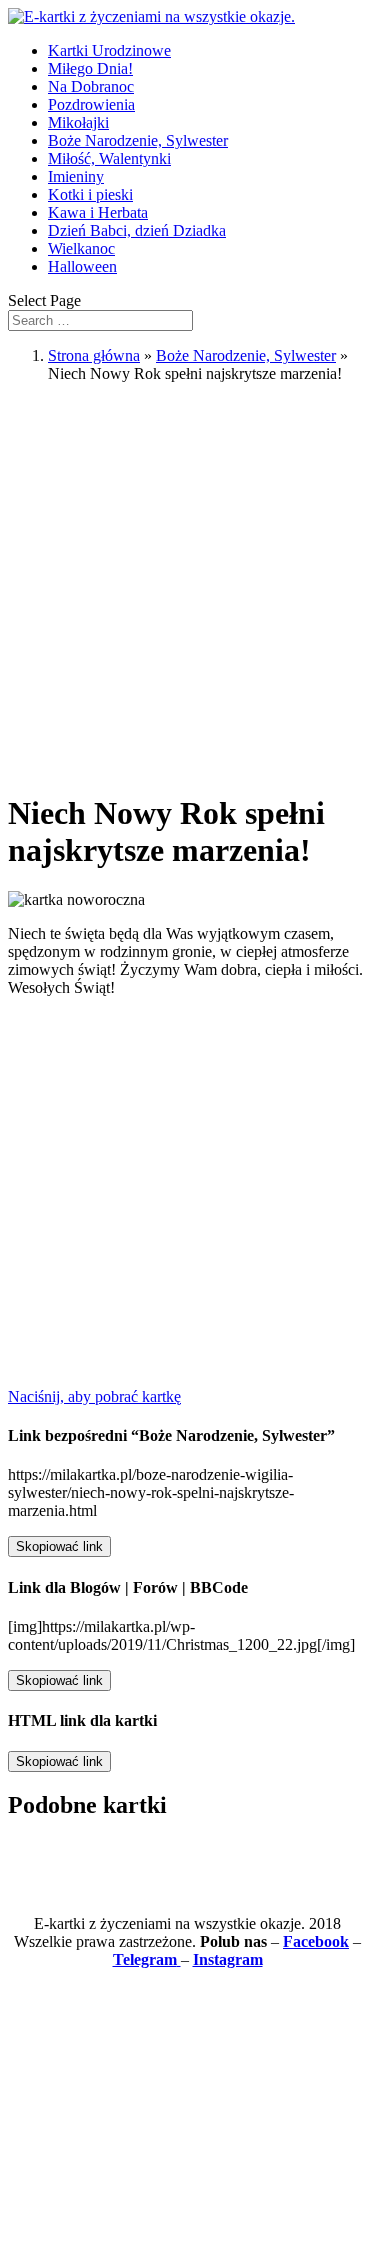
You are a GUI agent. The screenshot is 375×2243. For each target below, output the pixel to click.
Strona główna (94, 355)
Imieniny (76, 176)
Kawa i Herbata (98, 212)
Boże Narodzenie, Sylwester (138, 140)
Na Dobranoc (91, 86)
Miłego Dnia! (90, 68)
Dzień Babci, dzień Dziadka (137, 230)
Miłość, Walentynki (109, 158)
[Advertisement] (187, 586)
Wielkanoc (81, 248)
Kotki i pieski (90, 194)
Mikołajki (78, 122)
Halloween (82, 266)
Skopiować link (59, 1546)
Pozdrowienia (91, 104)
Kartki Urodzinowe (109, 50)
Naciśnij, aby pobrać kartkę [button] (94, 1396)
